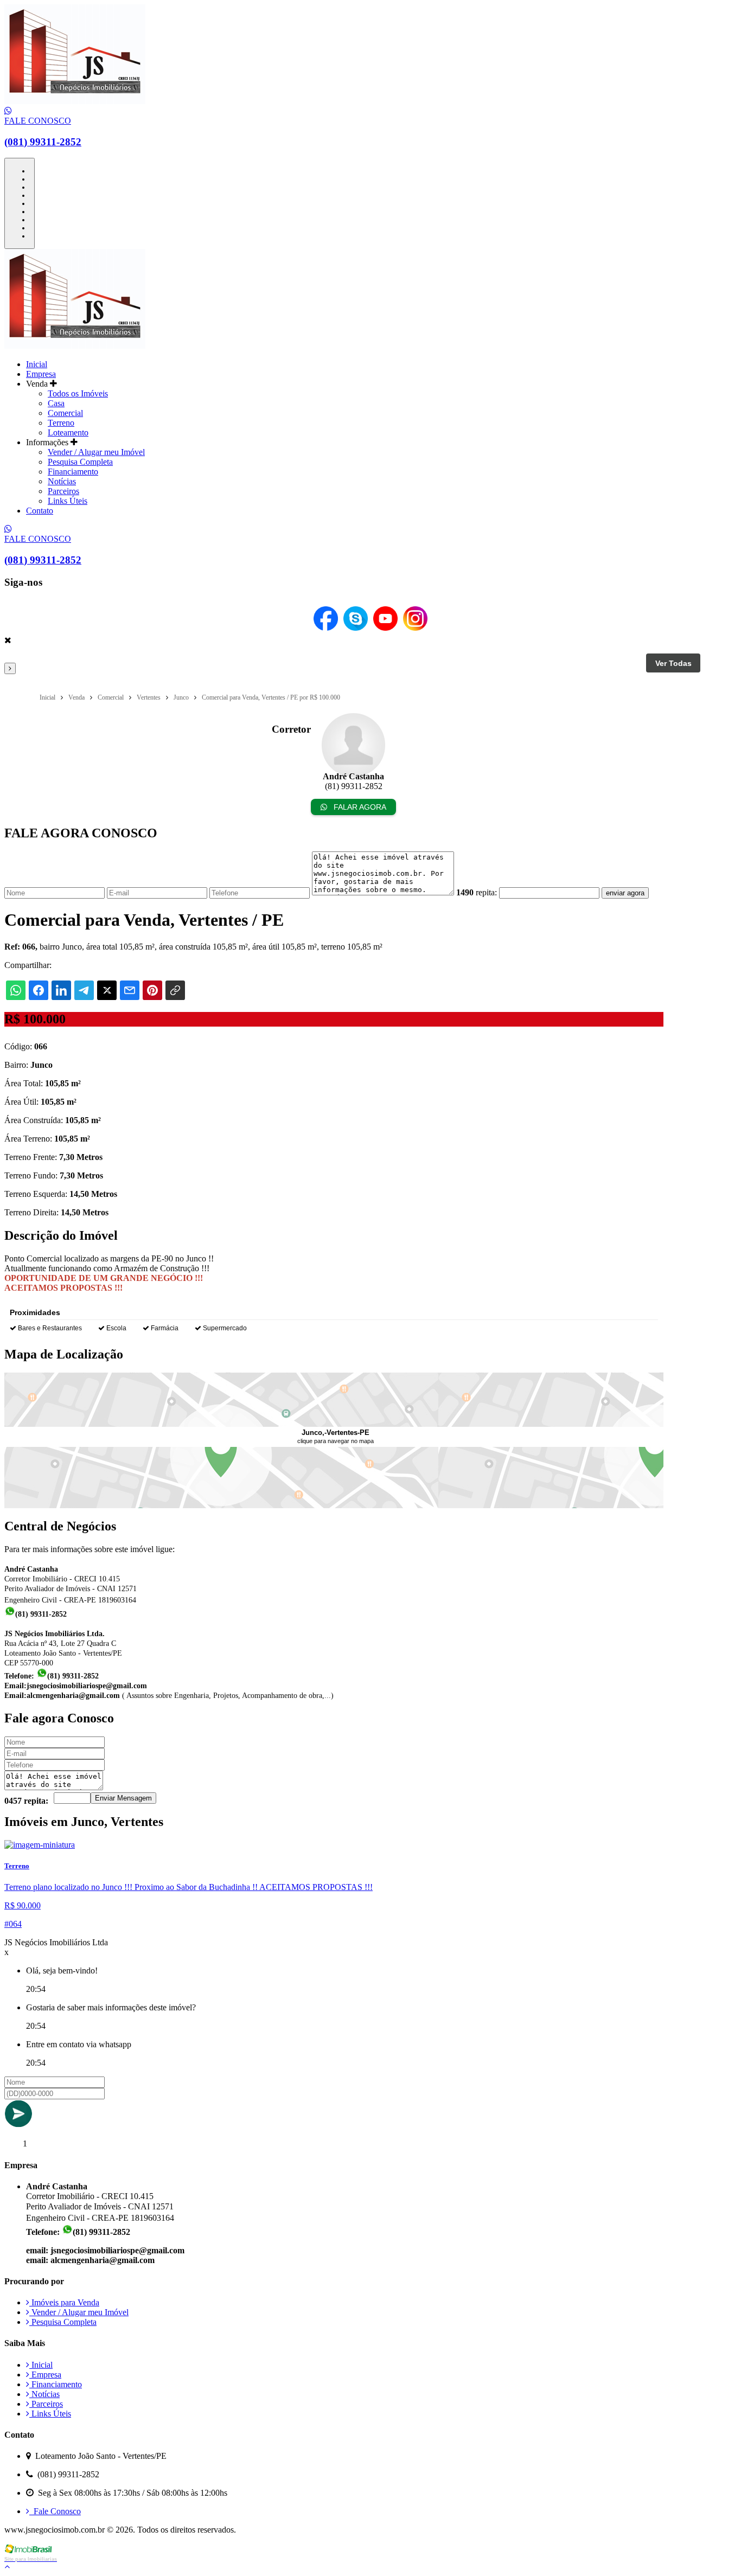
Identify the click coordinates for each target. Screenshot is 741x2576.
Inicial (37, 364)
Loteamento (68, 432)
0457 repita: (26, 1801)
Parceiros (63, 491)
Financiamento (73, 472)
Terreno (61, 423)
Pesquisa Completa (80, 462)
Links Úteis (68, 501)
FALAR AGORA (359, 807)
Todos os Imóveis (78, 393)
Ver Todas (673, 663)
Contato (40, 511)
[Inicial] (75, 101)
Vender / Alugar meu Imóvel (96, 452)
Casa (56, 403)
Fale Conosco (55, 2511)
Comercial (65, 413)
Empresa (41, 374)
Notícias (62, 481)
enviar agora (625, 893)
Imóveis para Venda (64, 2302)
